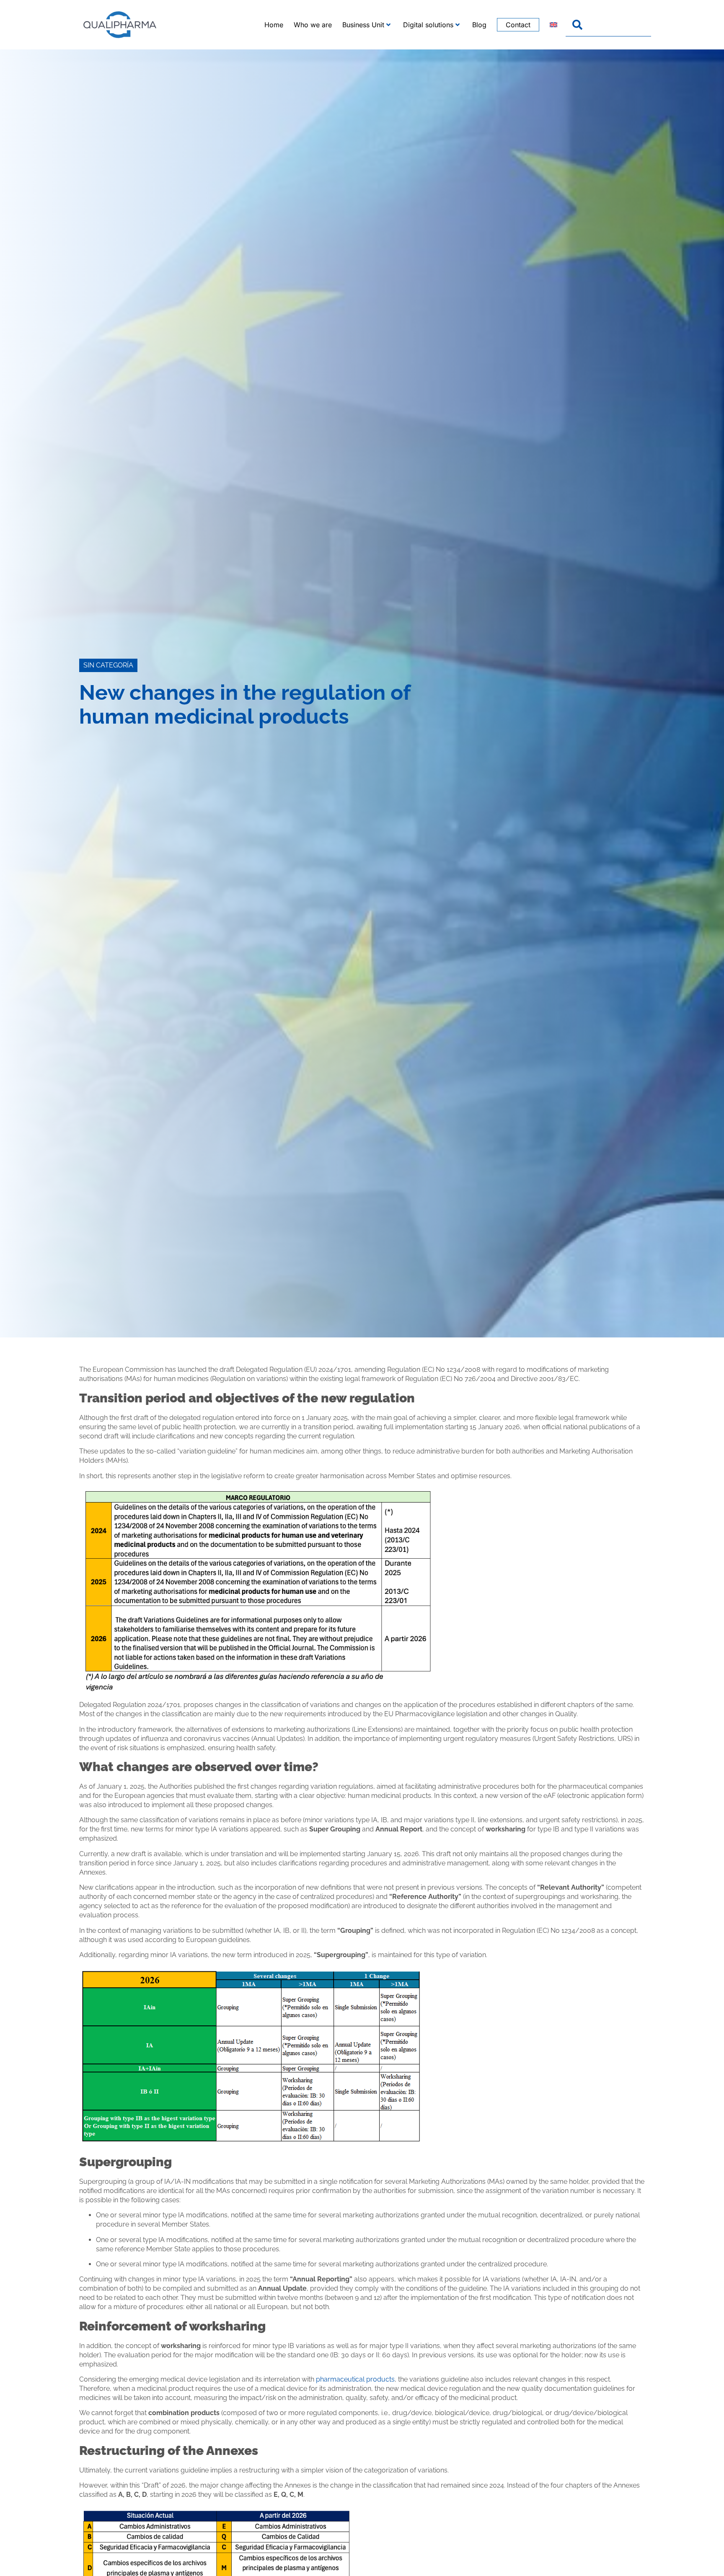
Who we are (313, 25)
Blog (479, 25)
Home (274, 25)
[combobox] (608, 25)
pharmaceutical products (355, 2379)
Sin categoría (108, 665)
